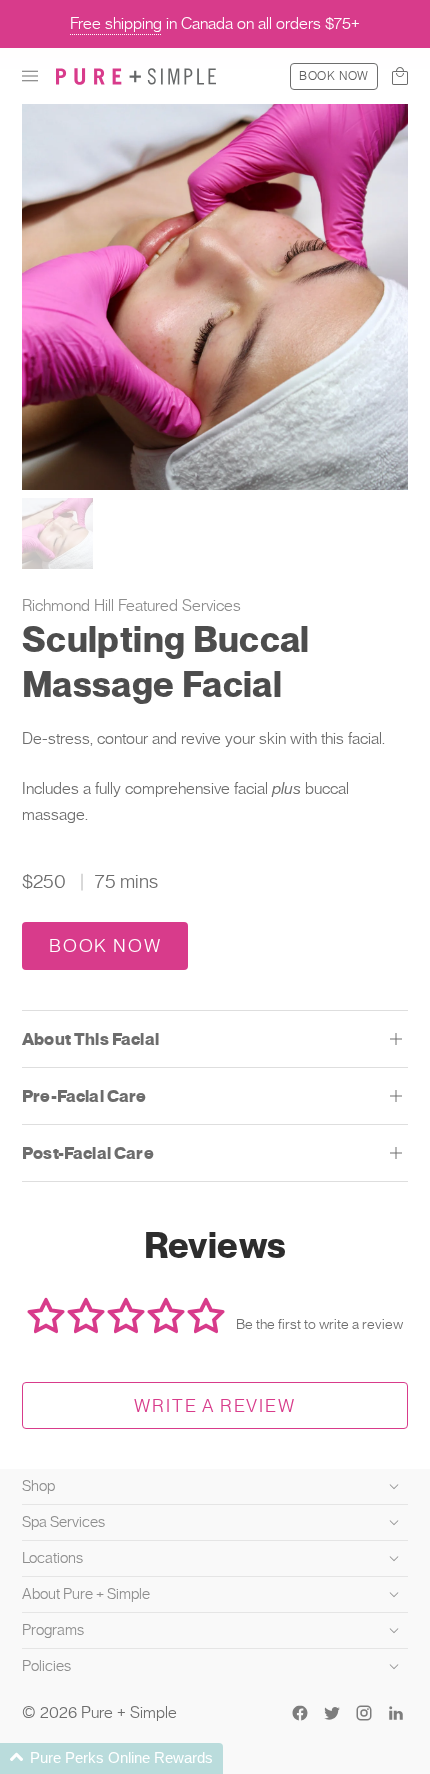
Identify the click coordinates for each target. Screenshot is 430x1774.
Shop (38, 1486)
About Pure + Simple (86, 1594)
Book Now (334, 76)
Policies (46, 1666)
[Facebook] (300, 1713)
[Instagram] (364, 1713)
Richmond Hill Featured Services (131, 605)
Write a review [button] (214, 1405)
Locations (52, 1558)
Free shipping (116, 23)
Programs (53, 1630)
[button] (30, 76)
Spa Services (63, 1522)
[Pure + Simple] (136, 76)
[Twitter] (332, 1713)
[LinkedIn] (396, 1713)
